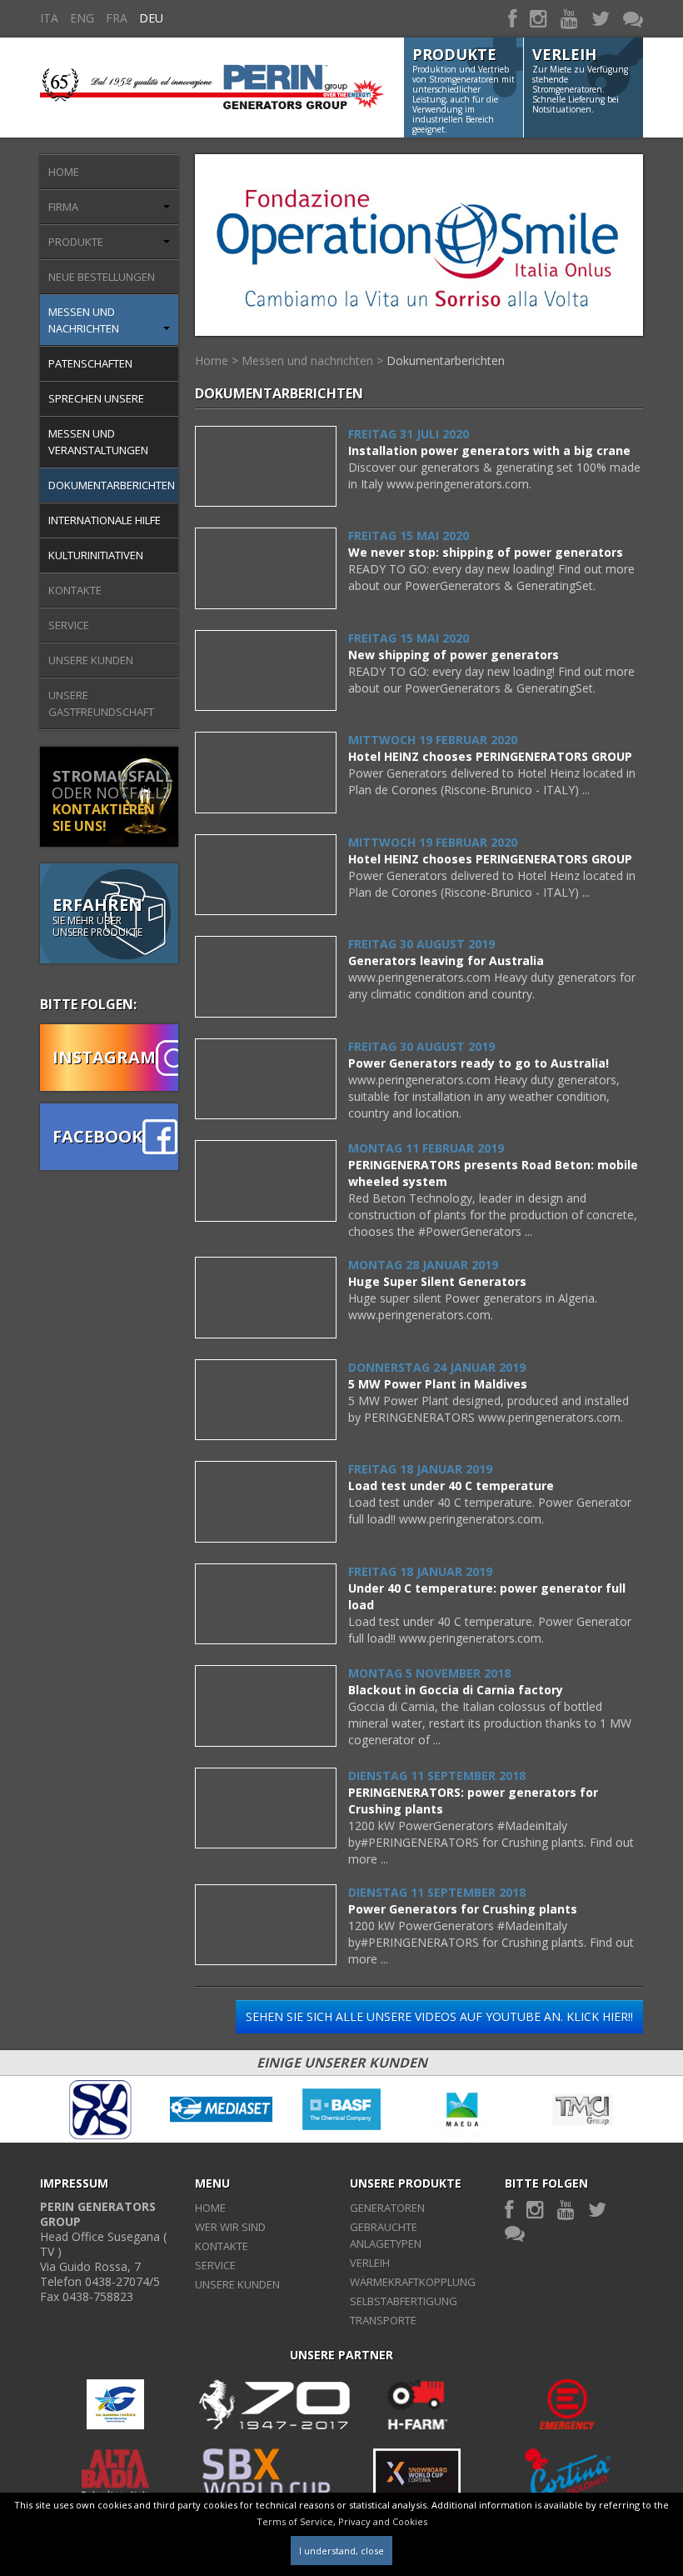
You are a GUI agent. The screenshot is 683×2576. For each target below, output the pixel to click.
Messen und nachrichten (84, 320)
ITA (49, 18)
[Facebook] (512, 18)
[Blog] (633, 18)
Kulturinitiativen (96, 555)
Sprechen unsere (96, 398)
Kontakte (75, 590)
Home (64, 172)
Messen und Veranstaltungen (98, 442)
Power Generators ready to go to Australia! (479, 1063)
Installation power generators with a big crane (489, 450)
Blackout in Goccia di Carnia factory (456, 1690)
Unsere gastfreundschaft (101, 703)
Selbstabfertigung (404, 2301)
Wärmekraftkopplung (413, 2282)
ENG (82, 18)
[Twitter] (601, 18)
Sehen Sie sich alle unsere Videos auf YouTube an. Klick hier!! (439, 2016)
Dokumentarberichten (112, 485)
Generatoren (387, 2208)
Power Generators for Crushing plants (463, 1909)
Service (69, 625)
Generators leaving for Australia (446, 960)
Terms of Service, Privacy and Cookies (342, 2521)
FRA (117, 18)
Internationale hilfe (105, 520)
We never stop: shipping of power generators (486, 552)
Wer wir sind (230, 2227)
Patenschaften (90, 363)
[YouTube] (569, 18)
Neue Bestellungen (102, 277)
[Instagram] (538, 18)
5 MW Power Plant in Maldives (438, 1384)
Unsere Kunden (91, 660)
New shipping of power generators (454, 655)
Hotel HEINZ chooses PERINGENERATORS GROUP (490, 756)
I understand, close (341, 2551)
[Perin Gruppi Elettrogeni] (212, 78)
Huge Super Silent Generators (437, 1281)
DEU (151, 18)
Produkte (76, 242)
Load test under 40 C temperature (451, 1486)
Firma (63, 207)
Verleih (370, 2263)
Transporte (383, 2320)
